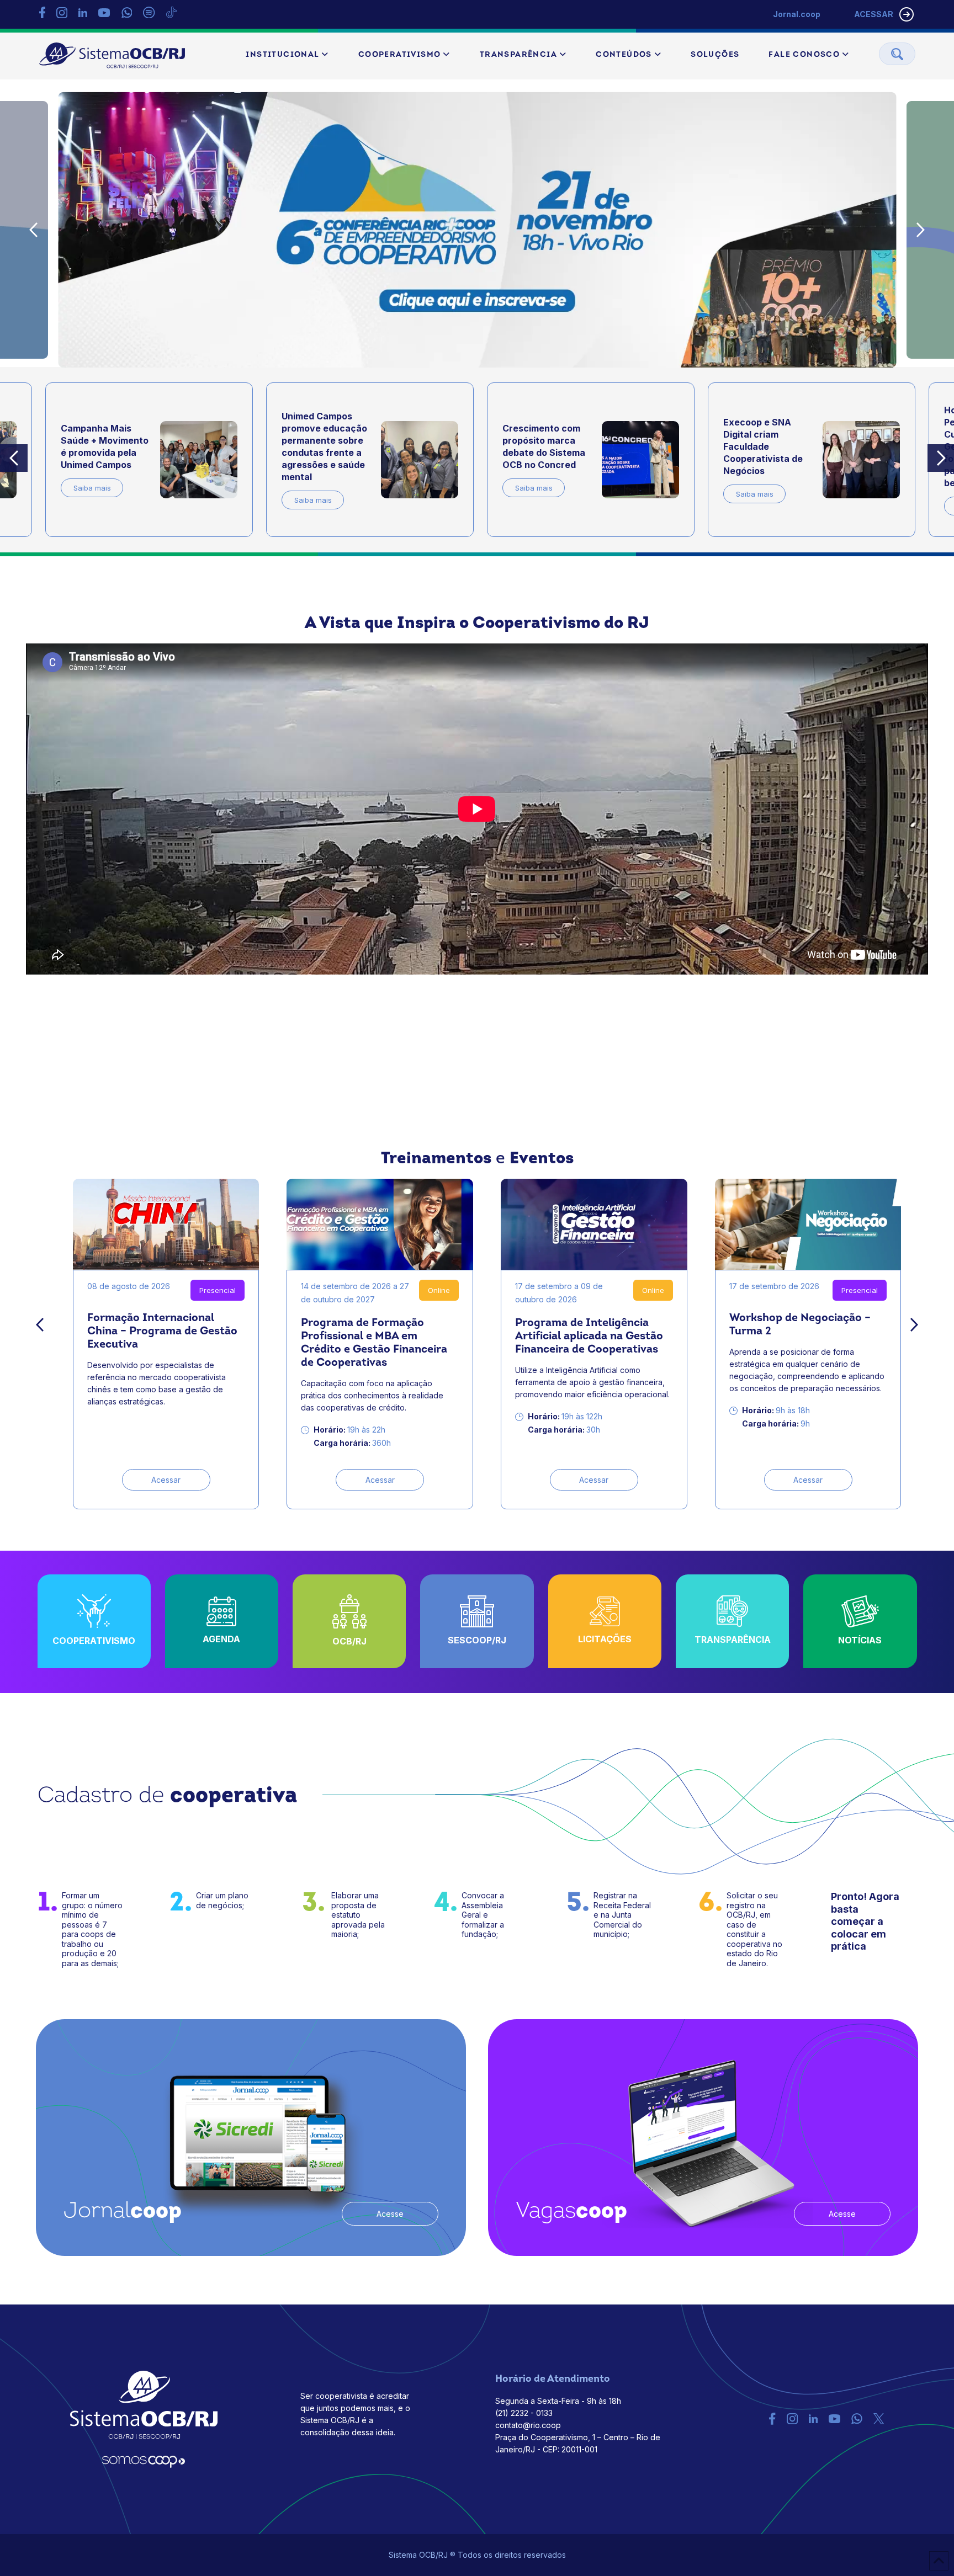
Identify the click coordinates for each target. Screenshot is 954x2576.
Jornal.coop (797, 14)
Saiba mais (92, 500)
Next (921, 230)
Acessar (166, 1480)
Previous (34, 230)
